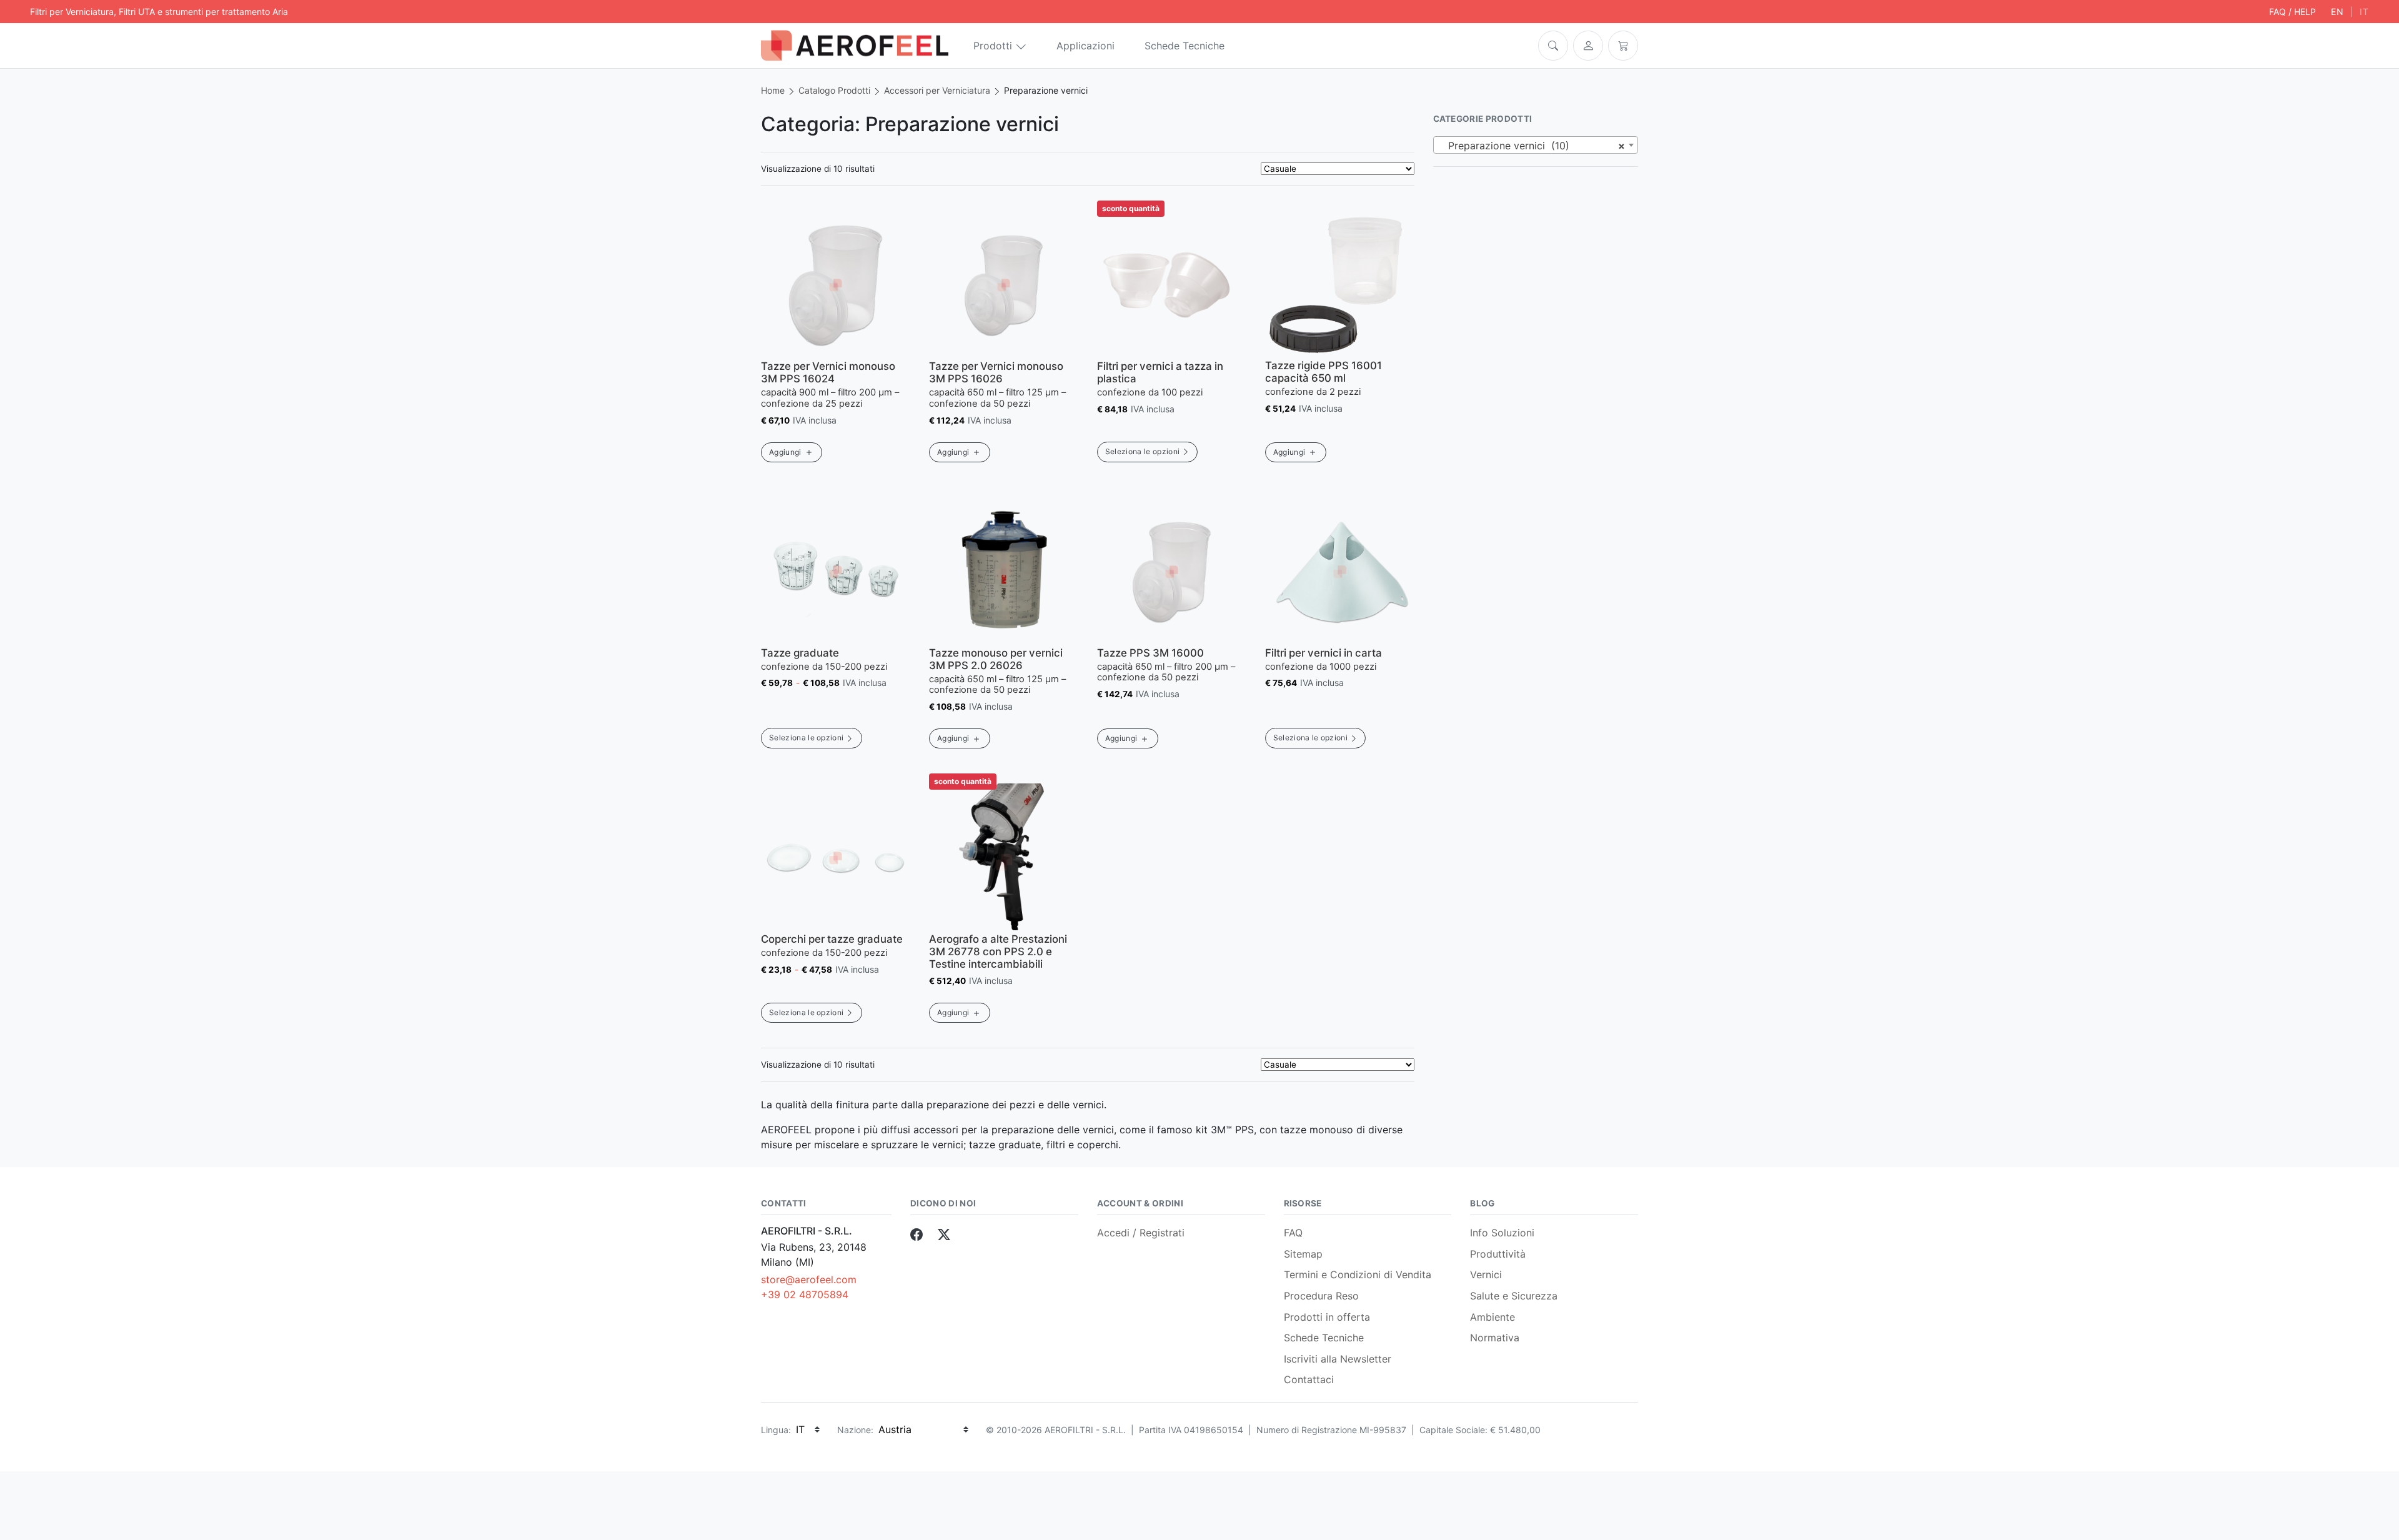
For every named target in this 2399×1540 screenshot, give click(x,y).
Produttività (1498, 1254)
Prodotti (993, 46)
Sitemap (1303, 1254)
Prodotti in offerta (1327, 1317)
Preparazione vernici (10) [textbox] (1532, 146)
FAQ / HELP (2292, 12)
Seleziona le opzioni (1142, 451)
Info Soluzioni (1502, 1233)
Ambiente (1493, 1317)
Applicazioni (1085, 46)
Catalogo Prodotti (834, 90)
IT (2364, 12)
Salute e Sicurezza (1514, 1296)
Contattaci (1309, 1379)
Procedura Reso (1321, 1296)
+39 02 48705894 (805, 1294)
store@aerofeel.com (809, 1279)
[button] (1553, 46)
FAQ (1293, 1233)
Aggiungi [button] (785, 452)
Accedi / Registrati (1141, 1233)
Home (773, 90)
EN (2337, 12)
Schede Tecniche (1185, 46)
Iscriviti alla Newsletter (1338, 1359)
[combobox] (1536, 145)
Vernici (1486, 1274)
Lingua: (776, 1430)
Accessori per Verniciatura (937, 90)
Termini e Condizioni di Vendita (1358, 1274)
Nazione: (855, 1430)
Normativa (1495, 1338)
